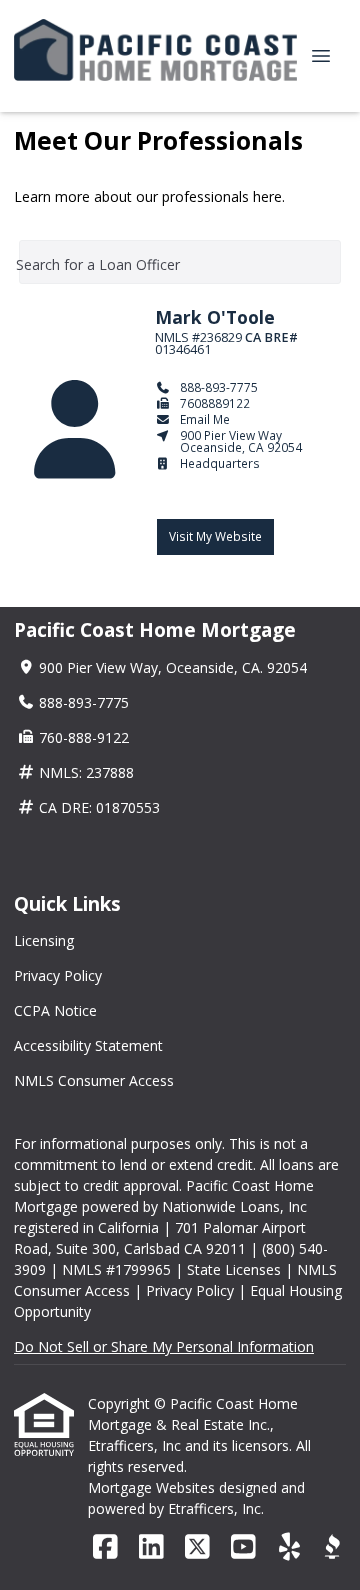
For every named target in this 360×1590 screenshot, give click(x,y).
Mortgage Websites (153, 1487)
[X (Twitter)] (197, 1547)
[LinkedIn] (151, 1547)
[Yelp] (289, 1547)
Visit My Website (215, 536)
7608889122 (215, 403)
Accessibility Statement (88, 1045)
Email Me (205, 419)
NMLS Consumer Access (94, 1080)
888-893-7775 (219, 387)
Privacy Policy (58, 975)
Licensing (44, 940)
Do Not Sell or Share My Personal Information (164, 1346)
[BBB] (332, 1547)
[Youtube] (243, 1547)
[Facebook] (105, 1547)
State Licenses (234, 1269)
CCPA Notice (55, 1010)
